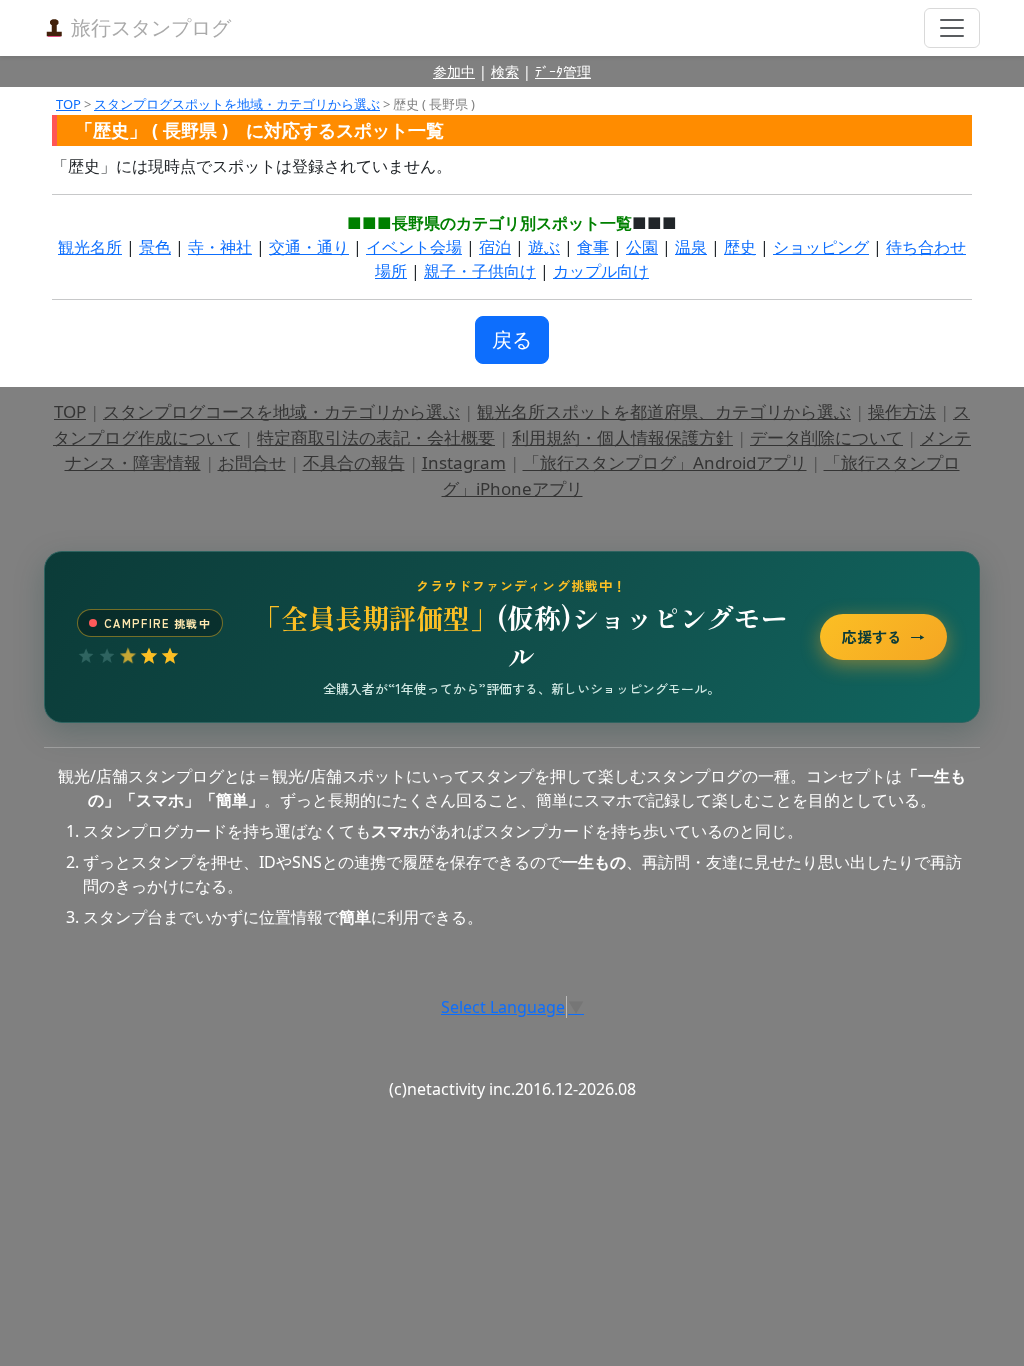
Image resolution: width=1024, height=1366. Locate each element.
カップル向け (601, 271)
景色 (155, 247)
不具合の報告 (354, 462)
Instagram (464, 462)
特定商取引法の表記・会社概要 (376, 437)
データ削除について (826, 437)
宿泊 (495, 247)
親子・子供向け (480, 271)
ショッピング (821, 247)
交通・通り (309, 247)
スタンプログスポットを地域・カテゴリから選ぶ (237, 104)
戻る (512, 339)
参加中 (454, 71)
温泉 (691, 247)
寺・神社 (220, 247)
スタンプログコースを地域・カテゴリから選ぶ (281, 411)
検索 (505, 71)
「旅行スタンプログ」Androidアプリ (665, 462)
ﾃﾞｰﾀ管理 (563, 71)
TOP (68, 104)
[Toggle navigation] (952, 28)
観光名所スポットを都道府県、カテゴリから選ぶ (664, 411)
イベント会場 (414, 247)
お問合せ (252, 462)
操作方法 (902, 411)
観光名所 (90, 247)
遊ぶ (544, 247)
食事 (593, 247)
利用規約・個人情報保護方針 (622, 437)
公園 (642, 247)
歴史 (740, 247)
